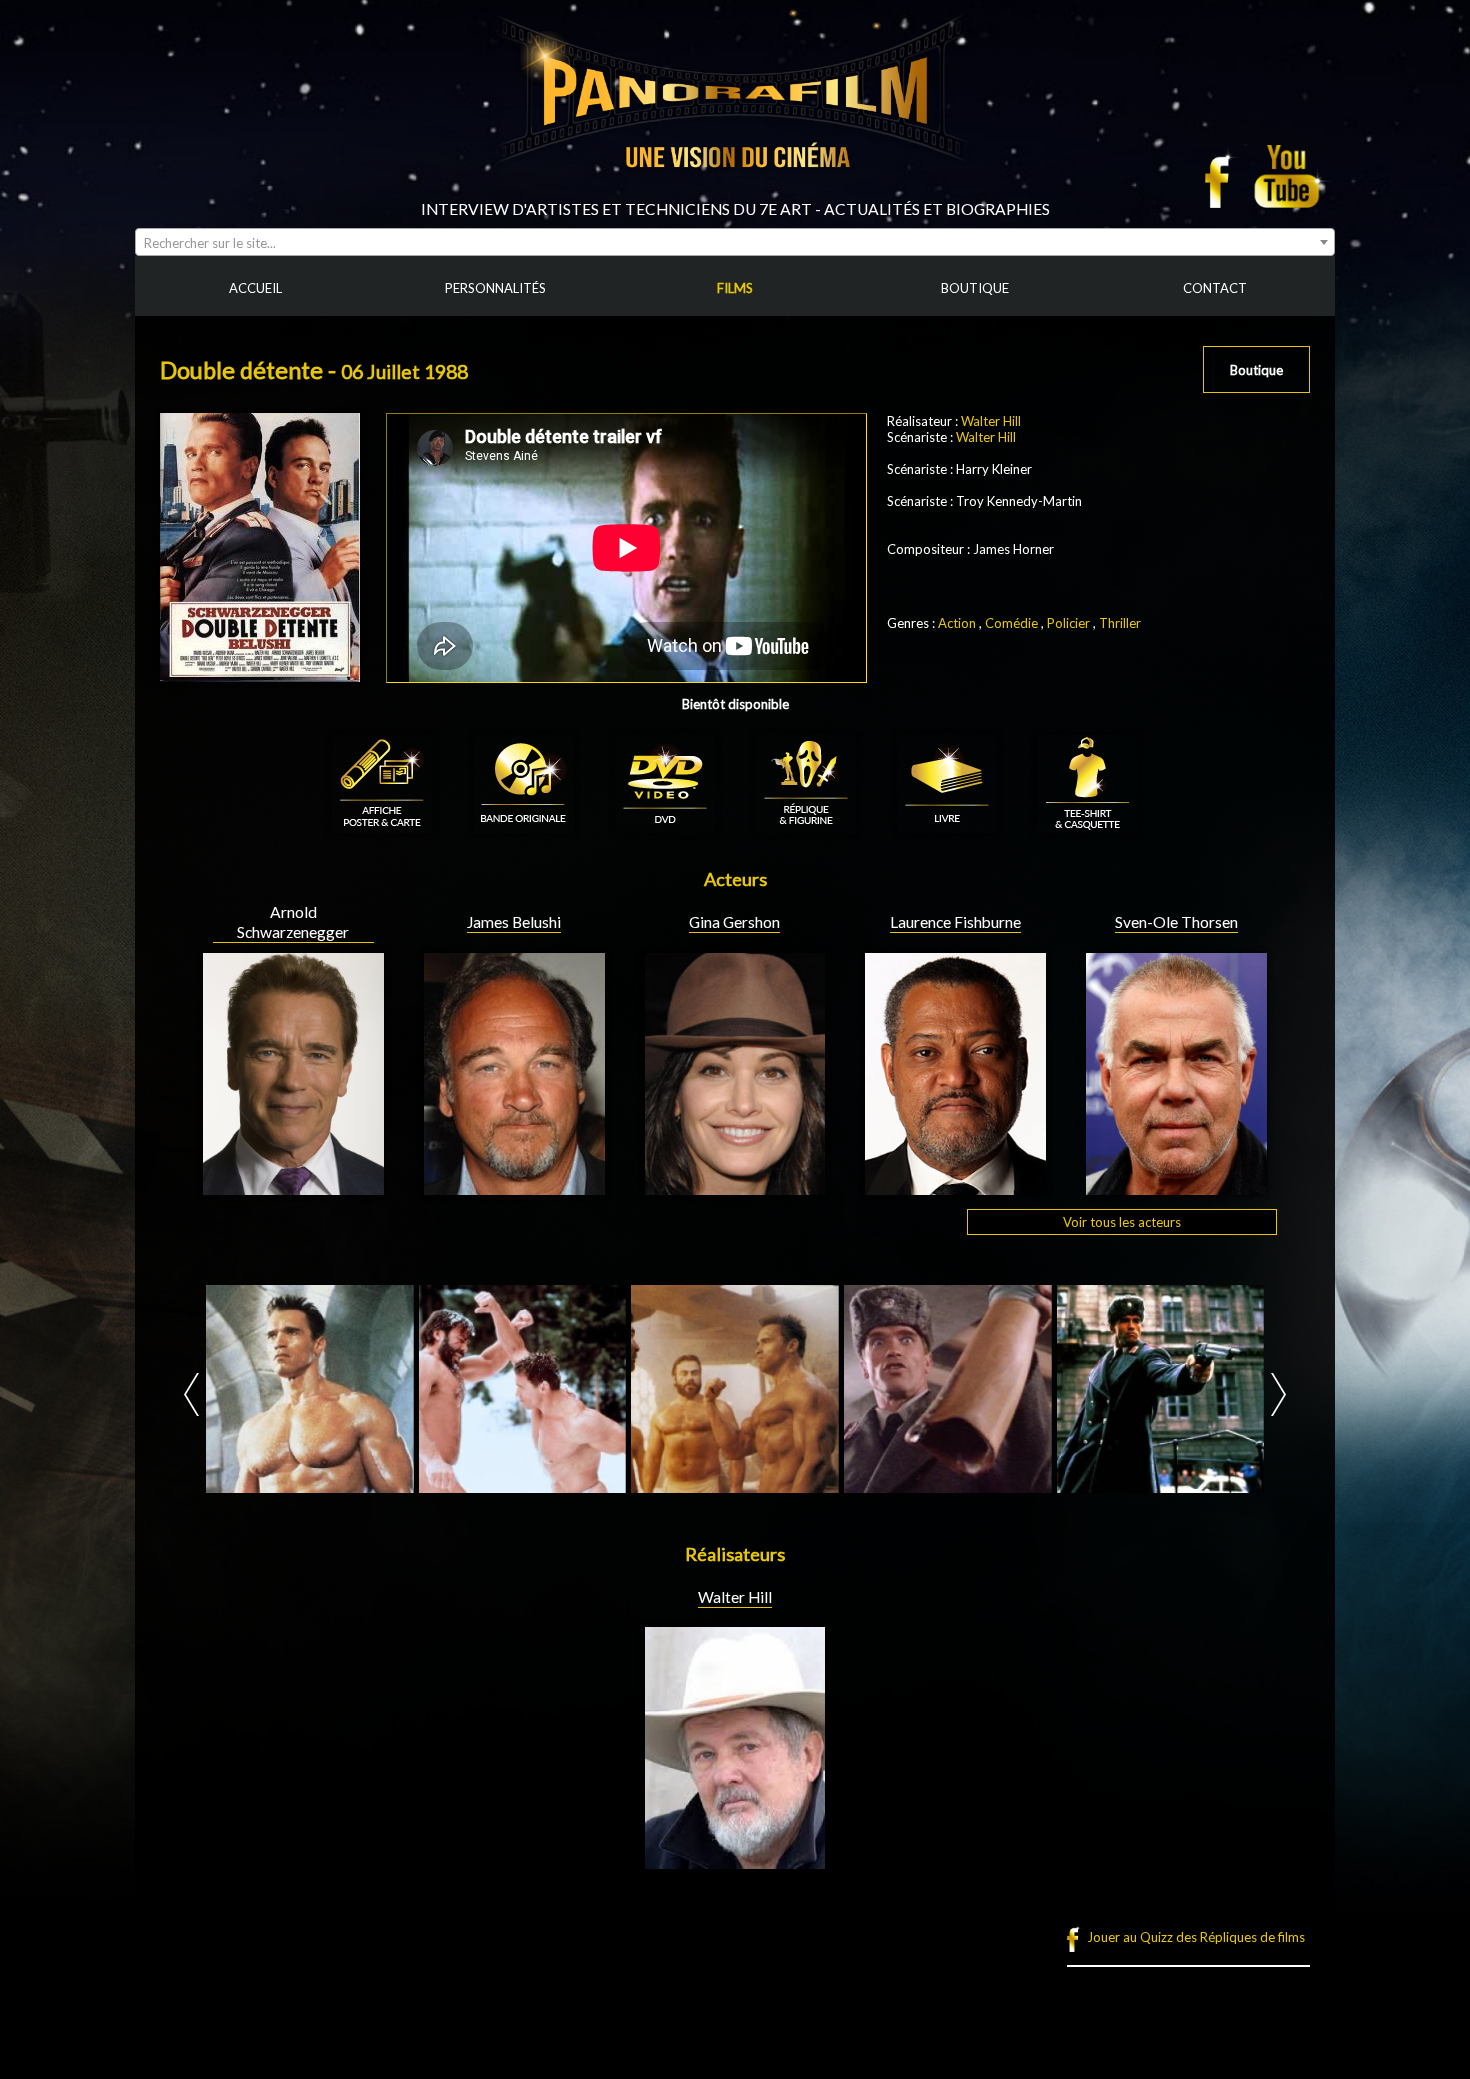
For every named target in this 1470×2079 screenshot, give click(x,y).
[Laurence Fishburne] (955, 1187)
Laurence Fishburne (955, 922)
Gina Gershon (734, 922)
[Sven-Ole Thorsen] (1176, 1187)
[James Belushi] (514, 1187)
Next (1278, 1394)
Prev (191, 1394)
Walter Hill (991, 421)
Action (957, 623)
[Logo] (735, 192)
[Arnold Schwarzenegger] (293, 1187)
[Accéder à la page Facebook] (1223, 176)
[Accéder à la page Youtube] (1289, 176)
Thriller (1120, 623)
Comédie (1011, 623)
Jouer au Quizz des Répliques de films (1196, 1937)
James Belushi (514, 922)
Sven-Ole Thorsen (1176, 922)
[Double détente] (310, 1389)
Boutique (1256, 370)
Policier (1068, 623)
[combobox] (735, 242)
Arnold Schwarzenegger (293, 922)
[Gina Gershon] (735, 1187)
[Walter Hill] (735, 1861)
